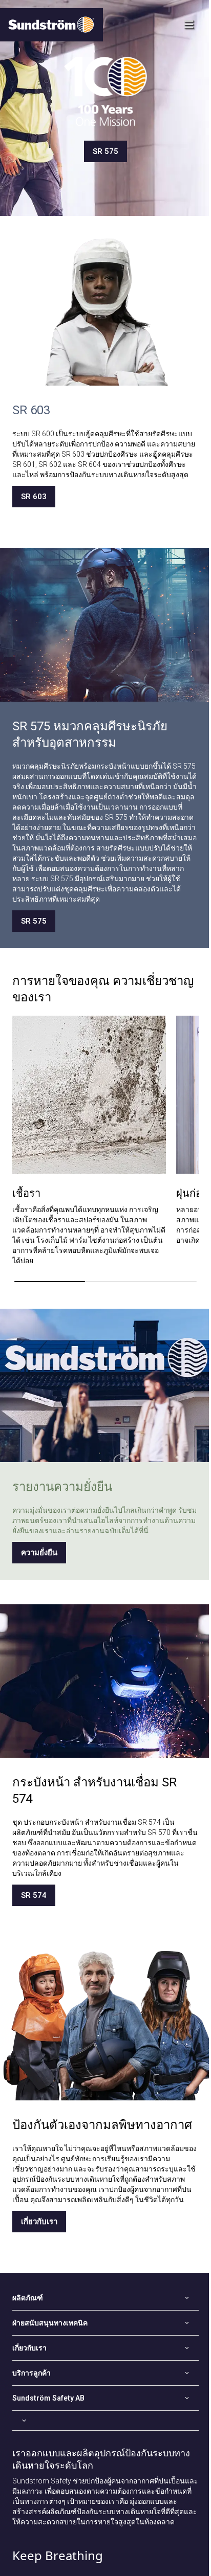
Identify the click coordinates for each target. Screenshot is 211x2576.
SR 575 (105, 151)
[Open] (105, 2421)
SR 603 (34, 497)
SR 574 (34, 1895)
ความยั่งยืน (39, 1553)
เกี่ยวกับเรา (39, 2222)
